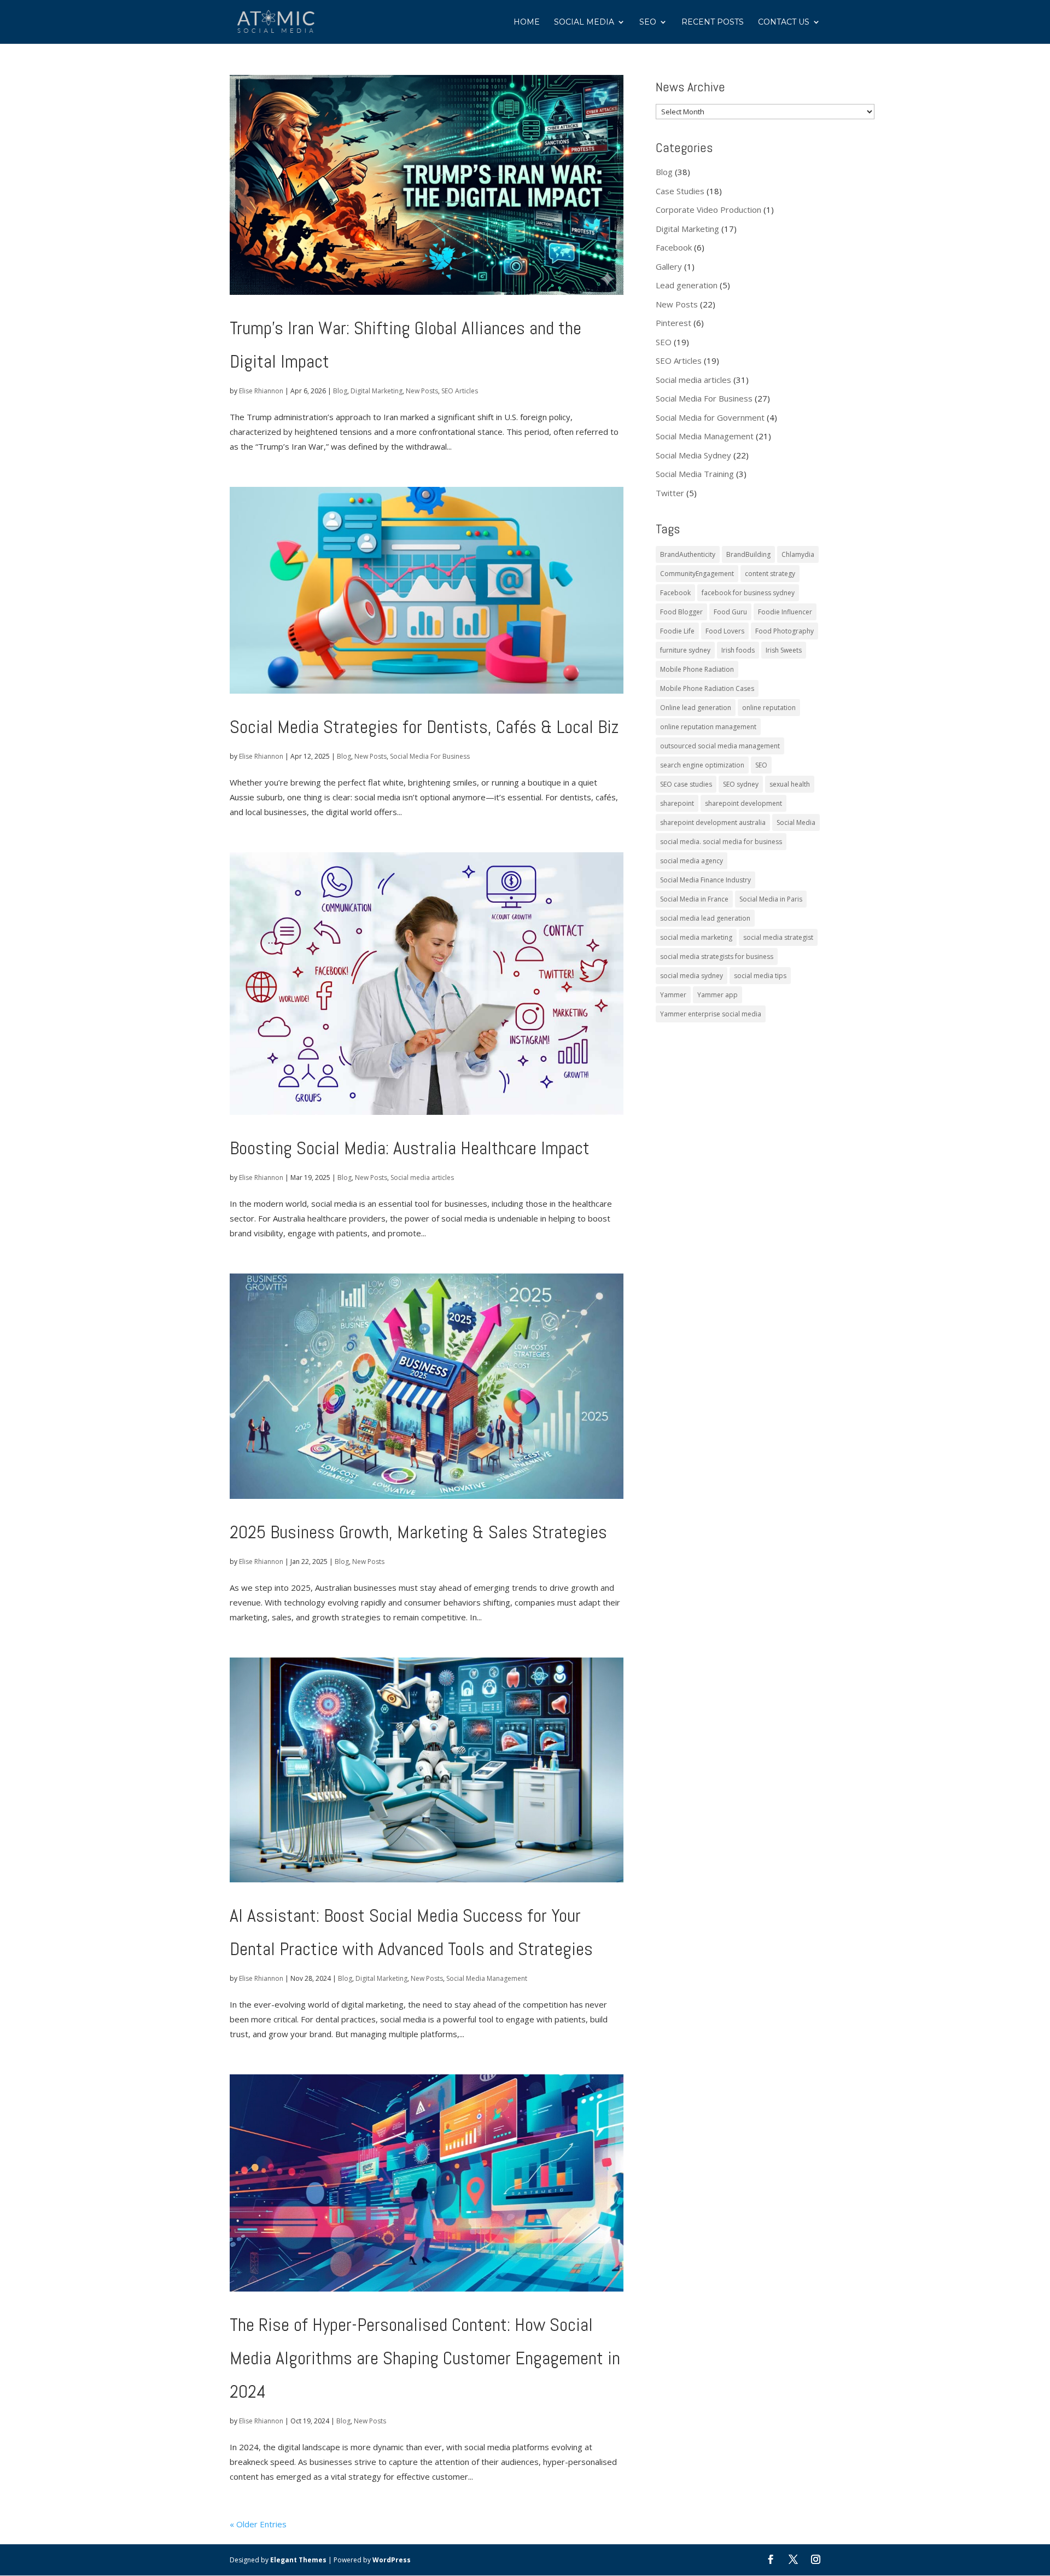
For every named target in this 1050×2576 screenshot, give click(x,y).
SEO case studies (686, 784)
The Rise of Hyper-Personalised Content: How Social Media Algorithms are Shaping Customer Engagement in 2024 (425, 2358)
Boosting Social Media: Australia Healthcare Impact (410, 1148)
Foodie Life (677, 631)
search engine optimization (702, 765)
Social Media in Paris (771, 899)
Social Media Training (695, 474)
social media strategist (778, 937)
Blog (340, 391)
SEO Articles (460, 391)
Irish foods (738, 650)
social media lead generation (705, 918)
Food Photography (784, 631)
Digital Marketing (377, 391)
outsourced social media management (720, 746)
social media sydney (692, 976)
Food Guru (730, 612)
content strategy (770, 574)
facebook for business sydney (748, 593)
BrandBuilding (748, 554)
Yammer (673, 995)
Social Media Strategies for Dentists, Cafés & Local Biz (424, 727)
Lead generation (687, 285)
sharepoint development (743, 803)
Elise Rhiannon (261, 391)
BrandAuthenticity (688, 554)
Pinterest (673, 323)
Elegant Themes (298, 2560)
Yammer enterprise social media (711, 1014)
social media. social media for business (721, 842)
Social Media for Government (710, 417)
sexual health (790, 784)
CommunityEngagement (697, 574)
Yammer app (717, 995)
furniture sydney (685, 650)
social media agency (692, 861)
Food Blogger (681, 612)
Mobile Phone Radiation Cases (707, 688)
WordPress (392, 2560)
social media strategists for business (717, 956)
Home (527, 22)
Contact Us (784, 22)
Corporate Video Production (708, 210)
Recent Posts (713, 22)
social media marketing (696, 937)
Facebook (674, 247)
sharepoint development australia (713, 822)
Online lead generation (696, 708)
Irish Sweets (784, 650)
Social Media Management (487, 1978)
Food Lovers (725, 631)
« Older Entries (258, 2524)
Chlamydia (798, 554)
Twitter (670, 493)
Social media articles (422, 1177)
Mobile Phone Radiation (697, 669)
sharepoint (677, 803)
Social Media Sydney (693, 455)
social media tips (760, 976)
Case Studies (680, 191)
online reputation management (708, 727)
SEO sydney (741, 784)
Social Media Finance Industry (705, 880)
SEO (648, 22)
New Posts (422, 391)
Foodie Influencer (785, 612)
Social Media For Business (430, 756)
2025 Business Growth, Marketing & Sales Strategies (418, 1532)
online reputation (769, 708)
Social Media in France (694, 899)
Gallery (669, 266)
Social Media (584, 22)
